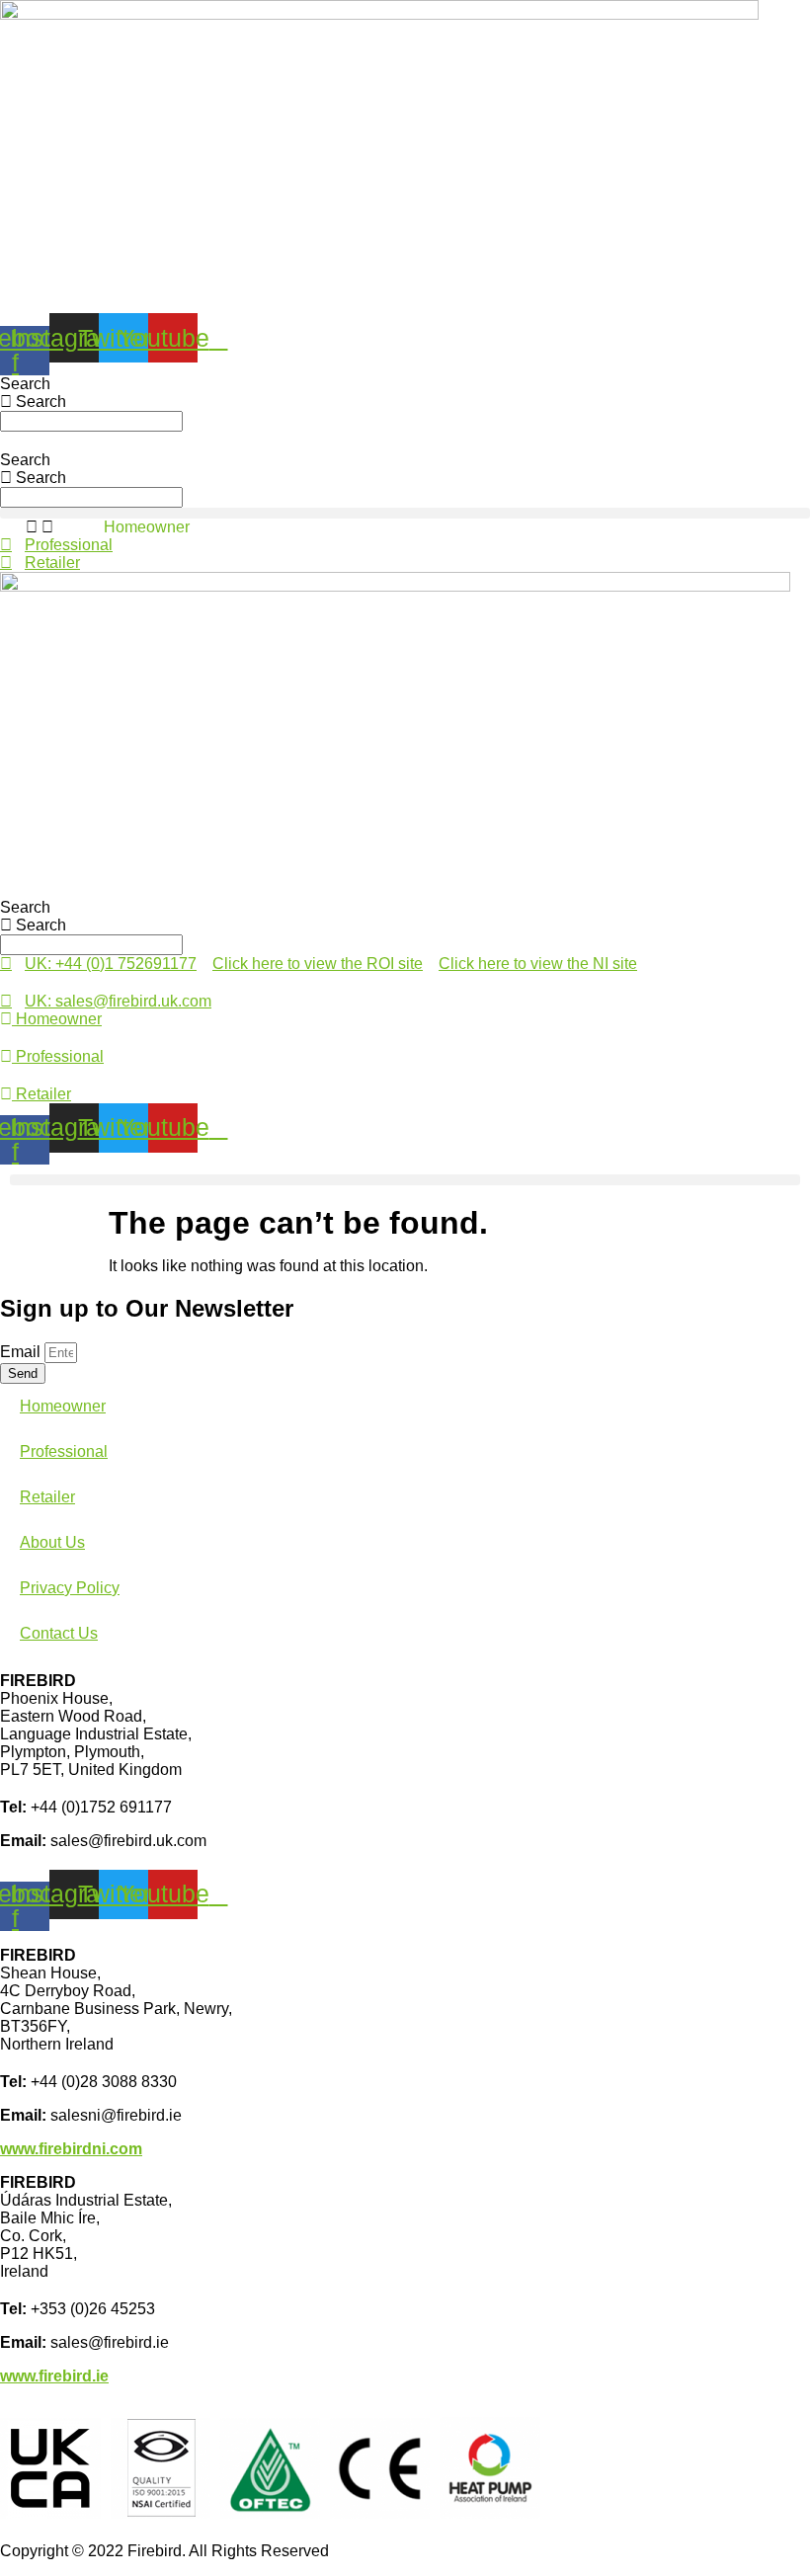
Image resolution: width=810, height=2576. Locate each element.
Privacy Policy (70, 1588)
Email (22, 1352)
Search (25, 384)
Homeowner (147, 527)
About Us (52, 1542)
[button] (405, 513)
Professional (64, 1451)
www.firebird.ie (54, 2376)
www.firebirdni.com (71, 2149)
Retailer (47, 1497)
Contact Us (59, 1633)
